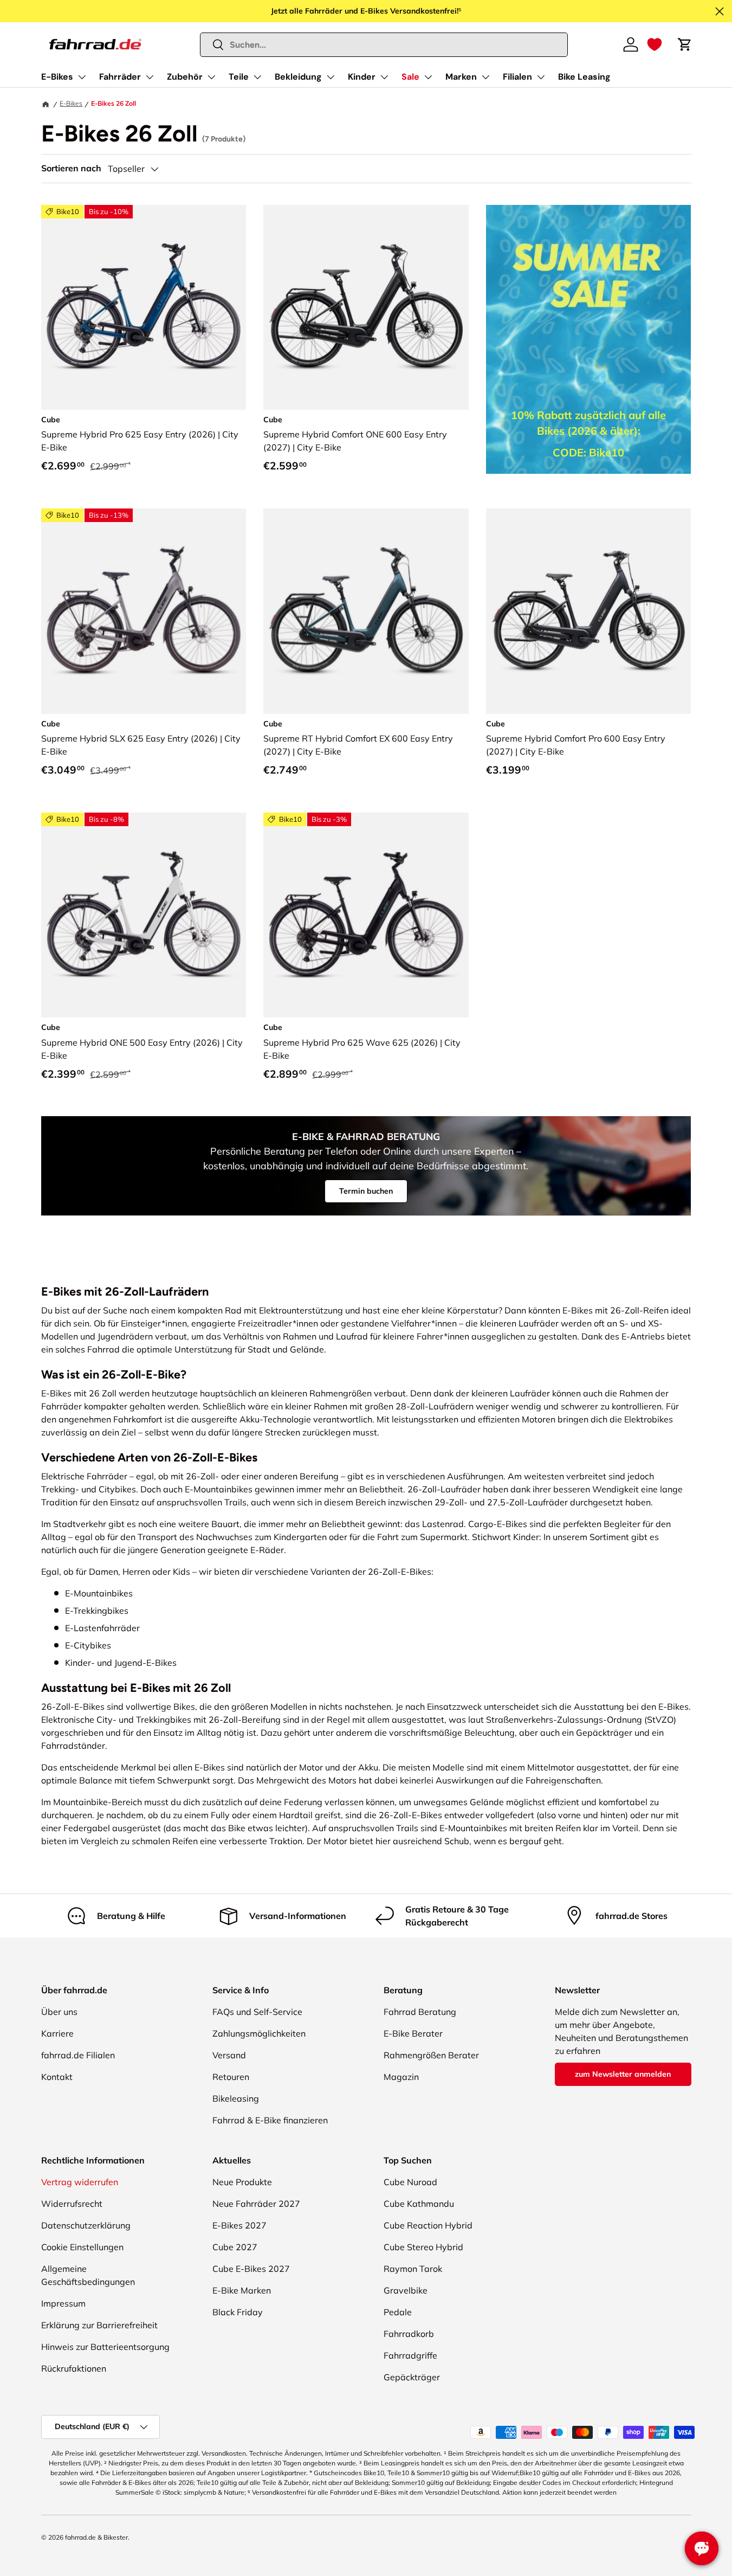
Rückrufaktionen (74, 2368)
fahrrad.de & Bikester (96, 2537)
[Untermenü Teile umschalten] (257, 77)
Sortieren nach (71, 168)
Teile (239, 77)
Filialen (517, 77)
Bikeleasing (236, 2098)
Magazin (401, 2077)
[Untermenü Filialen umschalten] (541, 77)
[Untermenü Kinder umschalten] (384, 77)
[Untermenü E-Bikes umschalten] (82, 77)
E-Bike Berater (413, 2033)
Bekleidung (298, 77)
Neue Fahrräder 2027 (256, 2204)
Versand (229, 2055)
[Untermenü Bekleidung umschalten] (331, 77)
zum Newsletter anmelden (623, 2074)
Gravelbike (406, 2290)
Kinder (362, 77)
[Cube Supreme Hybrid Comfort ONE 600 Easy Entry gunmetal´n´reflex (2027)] (366, 308)
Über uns (59, 2012)
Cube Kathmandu (419, 2204)
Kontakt (57, 2077)
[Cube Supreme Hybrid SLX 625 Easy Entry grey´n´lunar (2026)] (144, 611)
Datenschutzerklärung (86, 2225)
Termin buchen (366, 1191)
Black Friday (238, 2312)
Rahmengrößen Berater (431, 2055)
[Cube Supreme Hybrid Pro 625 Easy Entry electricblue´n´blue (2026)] (144, 308)
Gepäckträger (412, 2377)
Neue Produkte (242, 2182)
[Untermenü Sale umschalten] (428, 77)
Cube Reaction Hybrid (428, 2225)
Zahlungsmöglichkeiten (259, 2033)
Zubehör (185, 77)
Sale (410, 77)
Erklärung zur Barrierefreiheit (99, 2325)
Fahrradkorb (409, 2334)
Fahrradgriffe (410, 2355)
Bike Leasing (584, 77)
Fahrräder (120, 77)
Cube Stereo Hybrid (423, 2247)
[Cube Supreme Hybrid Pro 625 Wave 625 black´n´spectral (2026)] (366, 915)
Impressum (63, 2303)
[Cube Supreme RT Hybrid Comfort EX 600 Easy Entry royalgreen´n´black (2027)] (366, 611)
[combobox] (384, 45)
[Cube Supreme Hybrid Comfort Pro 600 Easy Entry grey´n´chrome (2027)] (589, 611)
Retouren (231, 2077)
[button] (655, 44)
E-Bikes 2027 (239, 2225)
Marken (461, 77)
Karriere (57, 2033)
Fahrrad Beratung (420, 2012)
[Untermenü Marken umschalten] (485, 77)
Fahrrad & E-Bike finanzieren (270, 2120)
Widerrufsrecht (72, 2204)
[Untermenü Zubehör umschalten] (211, 77)
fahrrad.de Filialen (78, 2055)
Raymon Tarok (413, 2269)
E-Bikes (57, 77)
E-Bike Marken (242, 2290)
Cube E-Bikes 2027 (251, 2269)
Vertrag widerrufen (80, 2182)
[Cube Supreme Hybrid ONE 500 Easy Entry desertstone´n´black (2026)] (144, 915)
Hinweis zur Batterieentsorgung (105, 2347)
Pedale (398, 2312)
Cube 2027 (235, 2247)
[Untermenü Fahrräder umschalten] (150, 77)
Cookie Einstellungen (82, 2247)
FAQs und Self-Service (257, 2012)
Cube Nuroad (410, 2182)
